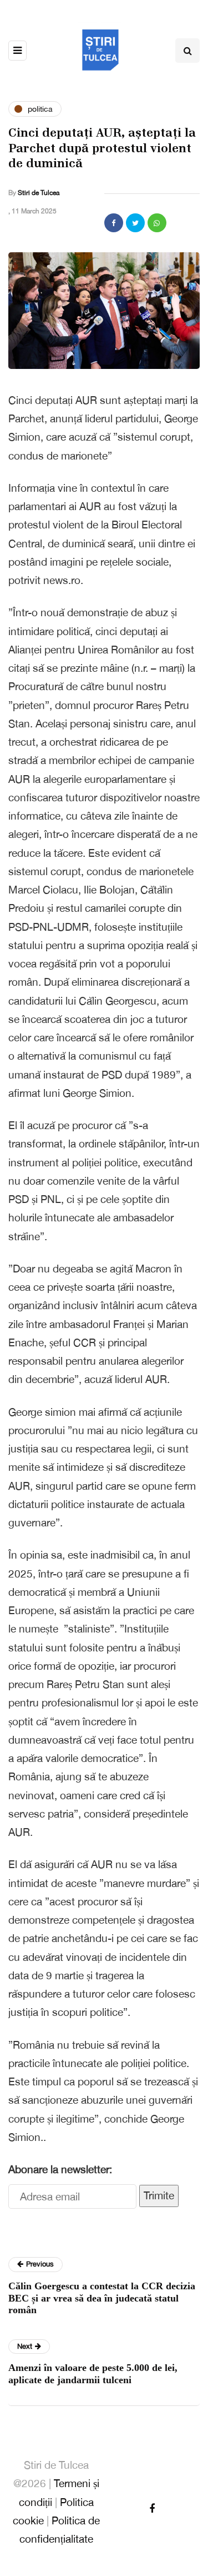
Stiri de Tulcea (39, 193)
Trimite (159, 2195)
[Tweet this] (135, 223)
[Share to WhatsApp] (157, 223)
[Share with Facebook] (114, 223)
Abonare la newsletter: (60, 2169)
